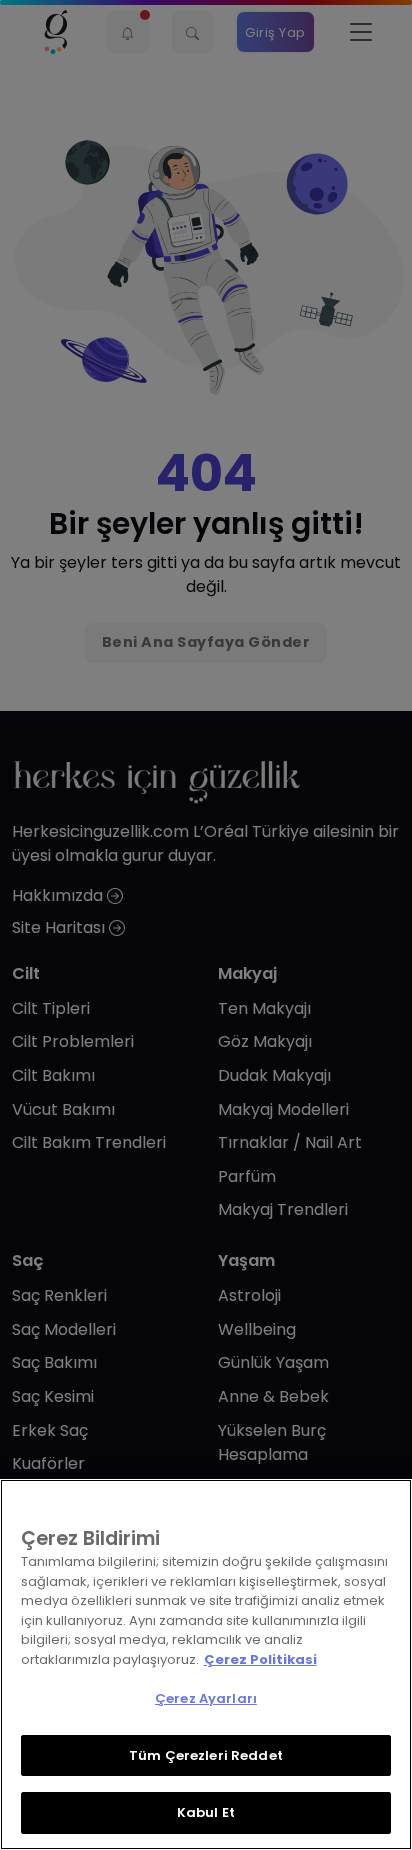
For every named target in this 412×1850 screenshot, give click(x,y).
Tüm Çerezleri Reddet (206, 1755)
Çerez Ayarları (206, 1698)
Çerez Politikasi (260, 1659)
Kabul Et (206, 1812)
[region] (206, 1664)
